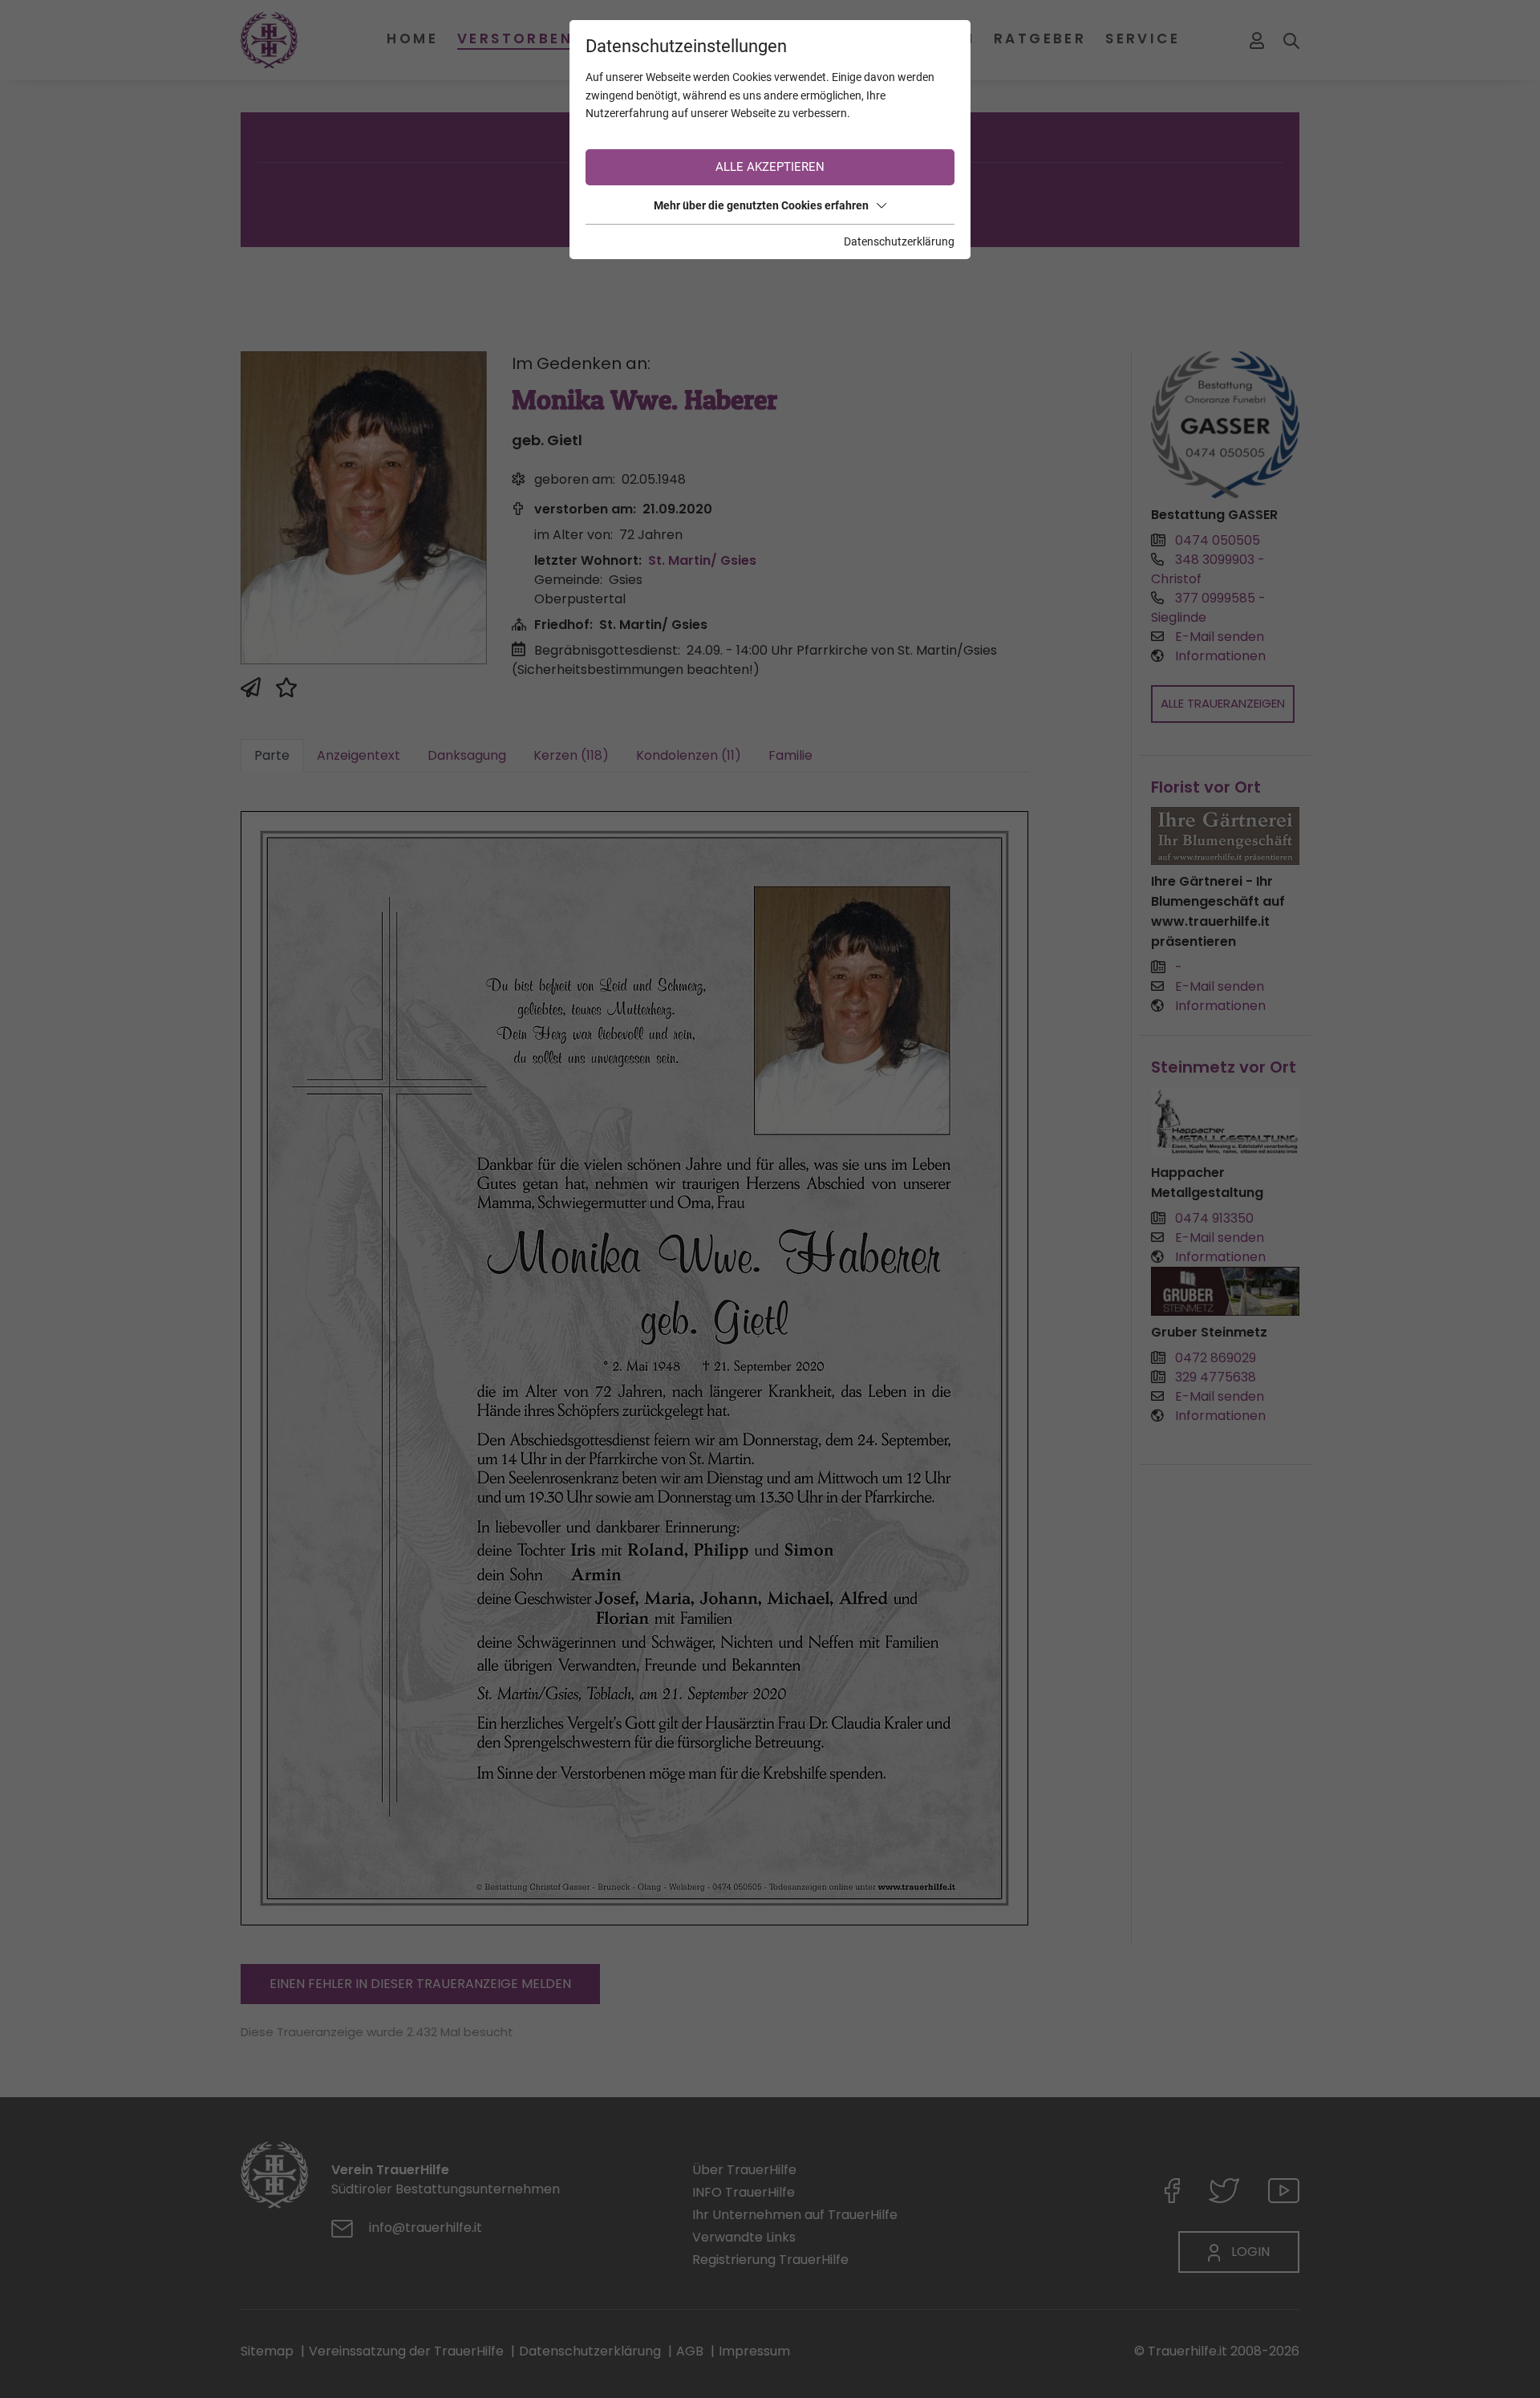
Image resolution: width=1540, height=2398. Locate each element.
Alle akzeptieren (770, 167)
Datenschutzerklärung (899, 241)
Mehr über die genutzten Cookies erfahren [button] (761, 205)
